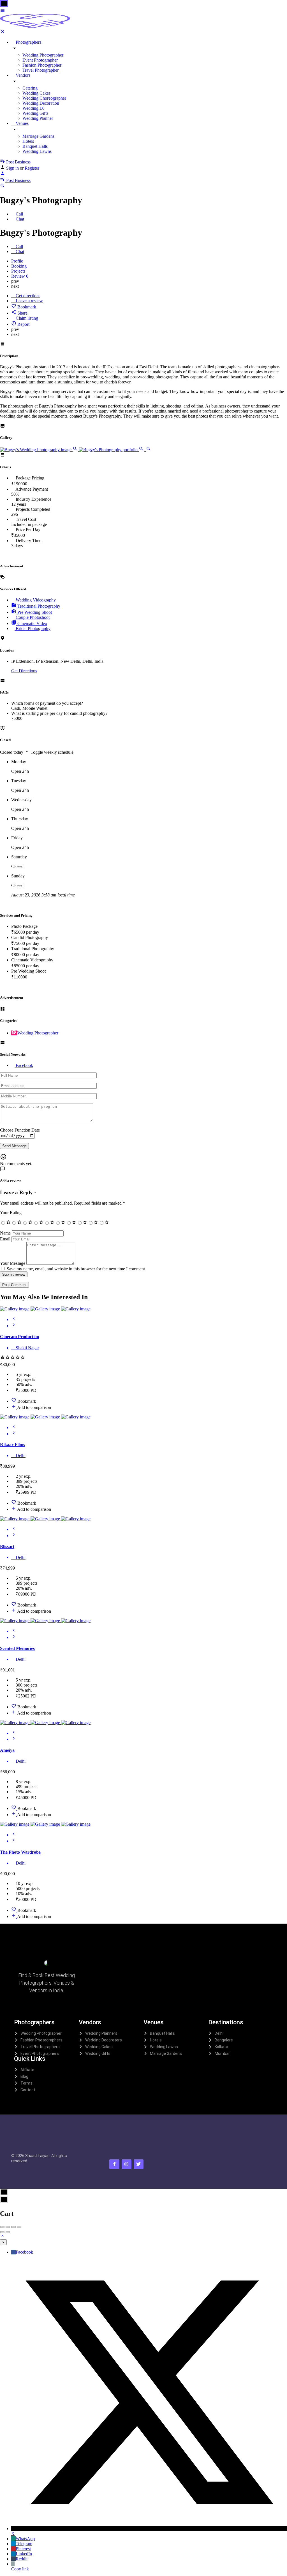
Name (5, 1233)
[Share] (8, 2227)
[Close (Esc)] (2, 2227)
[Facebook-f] (114, 2164)
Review (20, 276)
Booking (19, 266)
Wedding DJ (33, 108)
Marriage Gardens (38, 136)
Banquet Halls (35, 146)
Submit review (14, 1274)
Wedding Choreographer (44, 98)
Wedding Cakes (36, 93)
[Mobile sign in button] (3, 174)
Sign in (13, 168)
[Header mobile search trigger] (3, 187)
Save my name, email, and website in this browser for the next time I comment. (76, 1269)
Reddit (22, 2559)
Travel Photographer (40, 70)
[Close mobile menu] (3, 33)
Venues (22, 123)
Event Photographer (40, 60)
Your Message (13, 1263)
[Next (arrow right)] (8, 2232)
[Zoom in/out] (19, 2227)
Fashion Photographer (42, 65)
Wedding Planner (38, 118)
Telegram (24, 2544)
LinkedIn (24, 2554)
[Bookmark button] (14, 1401)
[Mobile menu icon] (143, 11)
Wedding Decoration (41, 103)
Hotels (28, 141)
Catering (30, 88)
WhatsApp (25, 2539)
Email (5, 1239)
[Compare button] (14, 1407)
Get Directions (24, 671)
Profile (17, 261)
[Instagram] (127, 2164)
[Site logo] (35, 26)
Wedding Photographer (43, 55)
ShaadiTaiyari (37, 2156)
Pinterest (23, 2549)
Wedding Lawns (37, 151)
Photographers (28, 42)
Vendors (22, 75)
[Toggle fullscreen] (13, 2227)
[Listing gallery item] (39, 450)
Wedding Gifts (35, 113)
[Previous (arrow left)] (2, 2232)
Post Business (18, 162)
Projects (18, 271)
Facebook (24, 2252)
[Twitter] (139, 2164)
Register (32, 168)
